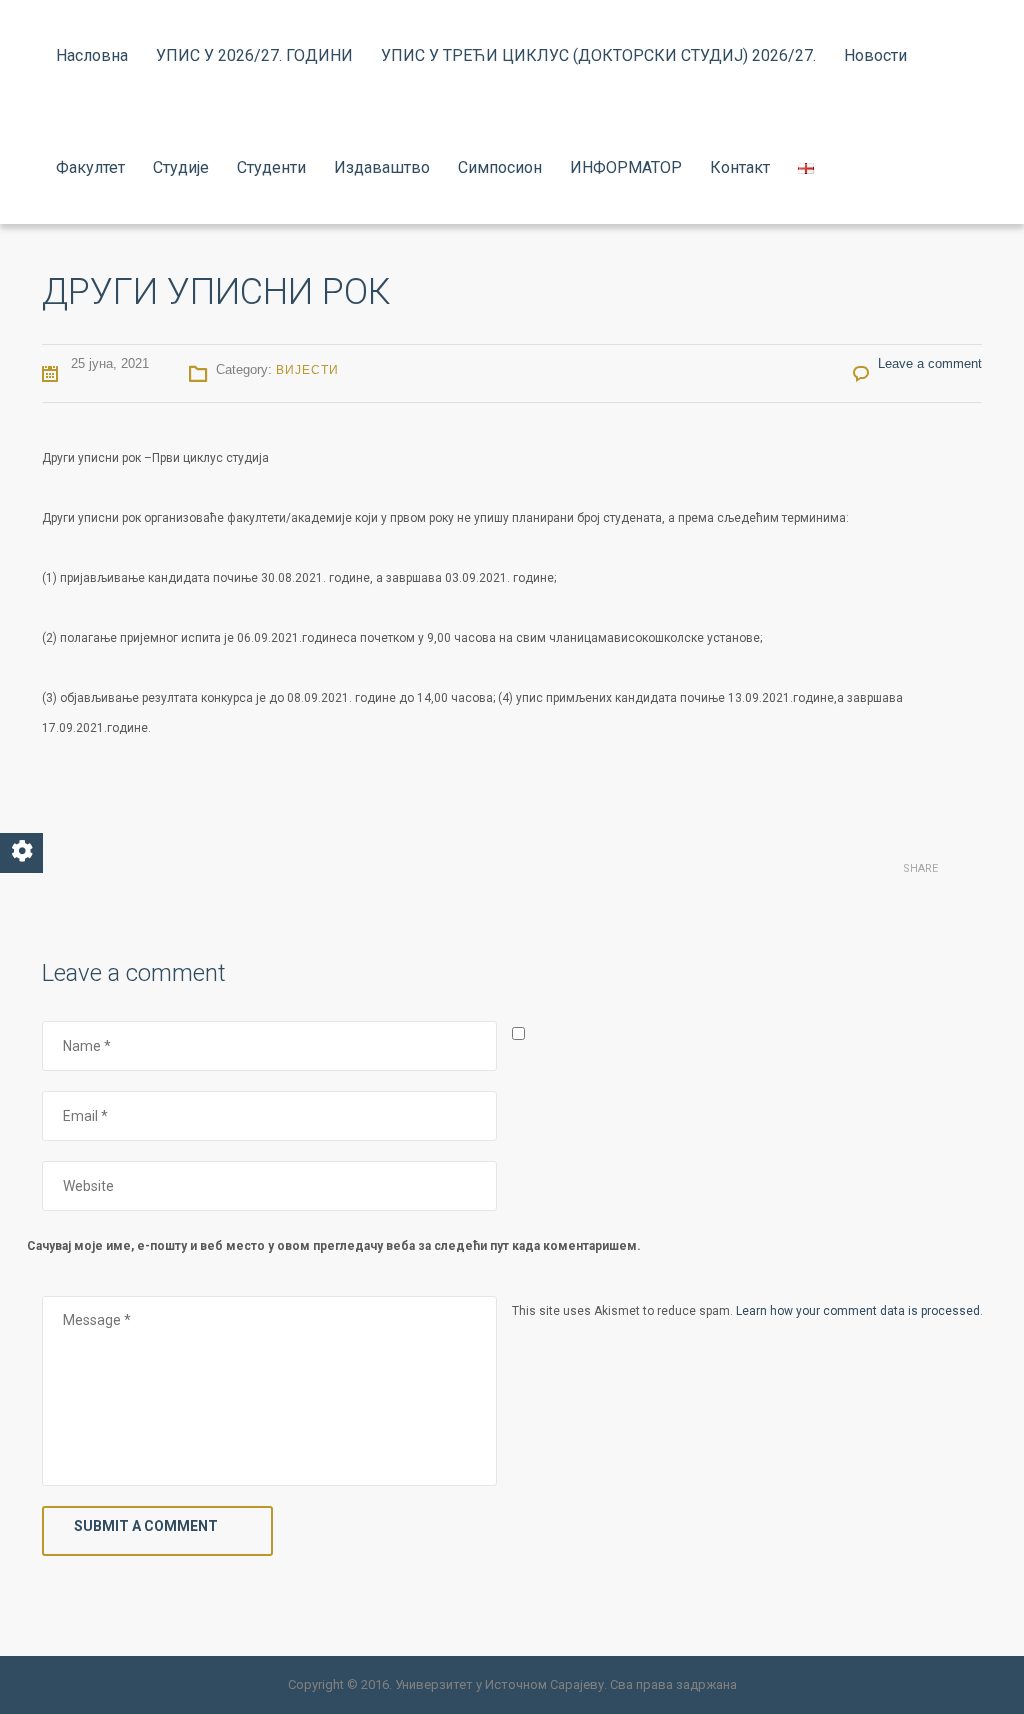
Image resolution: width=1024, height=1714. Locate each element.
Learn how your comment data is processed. (859, 1311)
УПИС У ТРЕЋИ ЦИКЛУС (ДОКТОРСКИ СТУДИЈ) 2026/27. (598, 55)
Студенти (271, 167)
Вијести (307, 370)
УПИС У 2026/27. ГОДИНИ (254, 55)
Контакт (740, 167)
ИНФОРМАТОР (626, 167)
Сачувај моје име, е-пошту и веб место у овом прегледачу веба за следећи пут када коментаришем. (334, 1246)
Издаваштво (382, 167)
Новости (875, 55)
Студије (181, 167)
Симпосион (500, 167)
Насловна (92, 55)
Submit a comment (146, 1526)
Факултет (90, 167)
